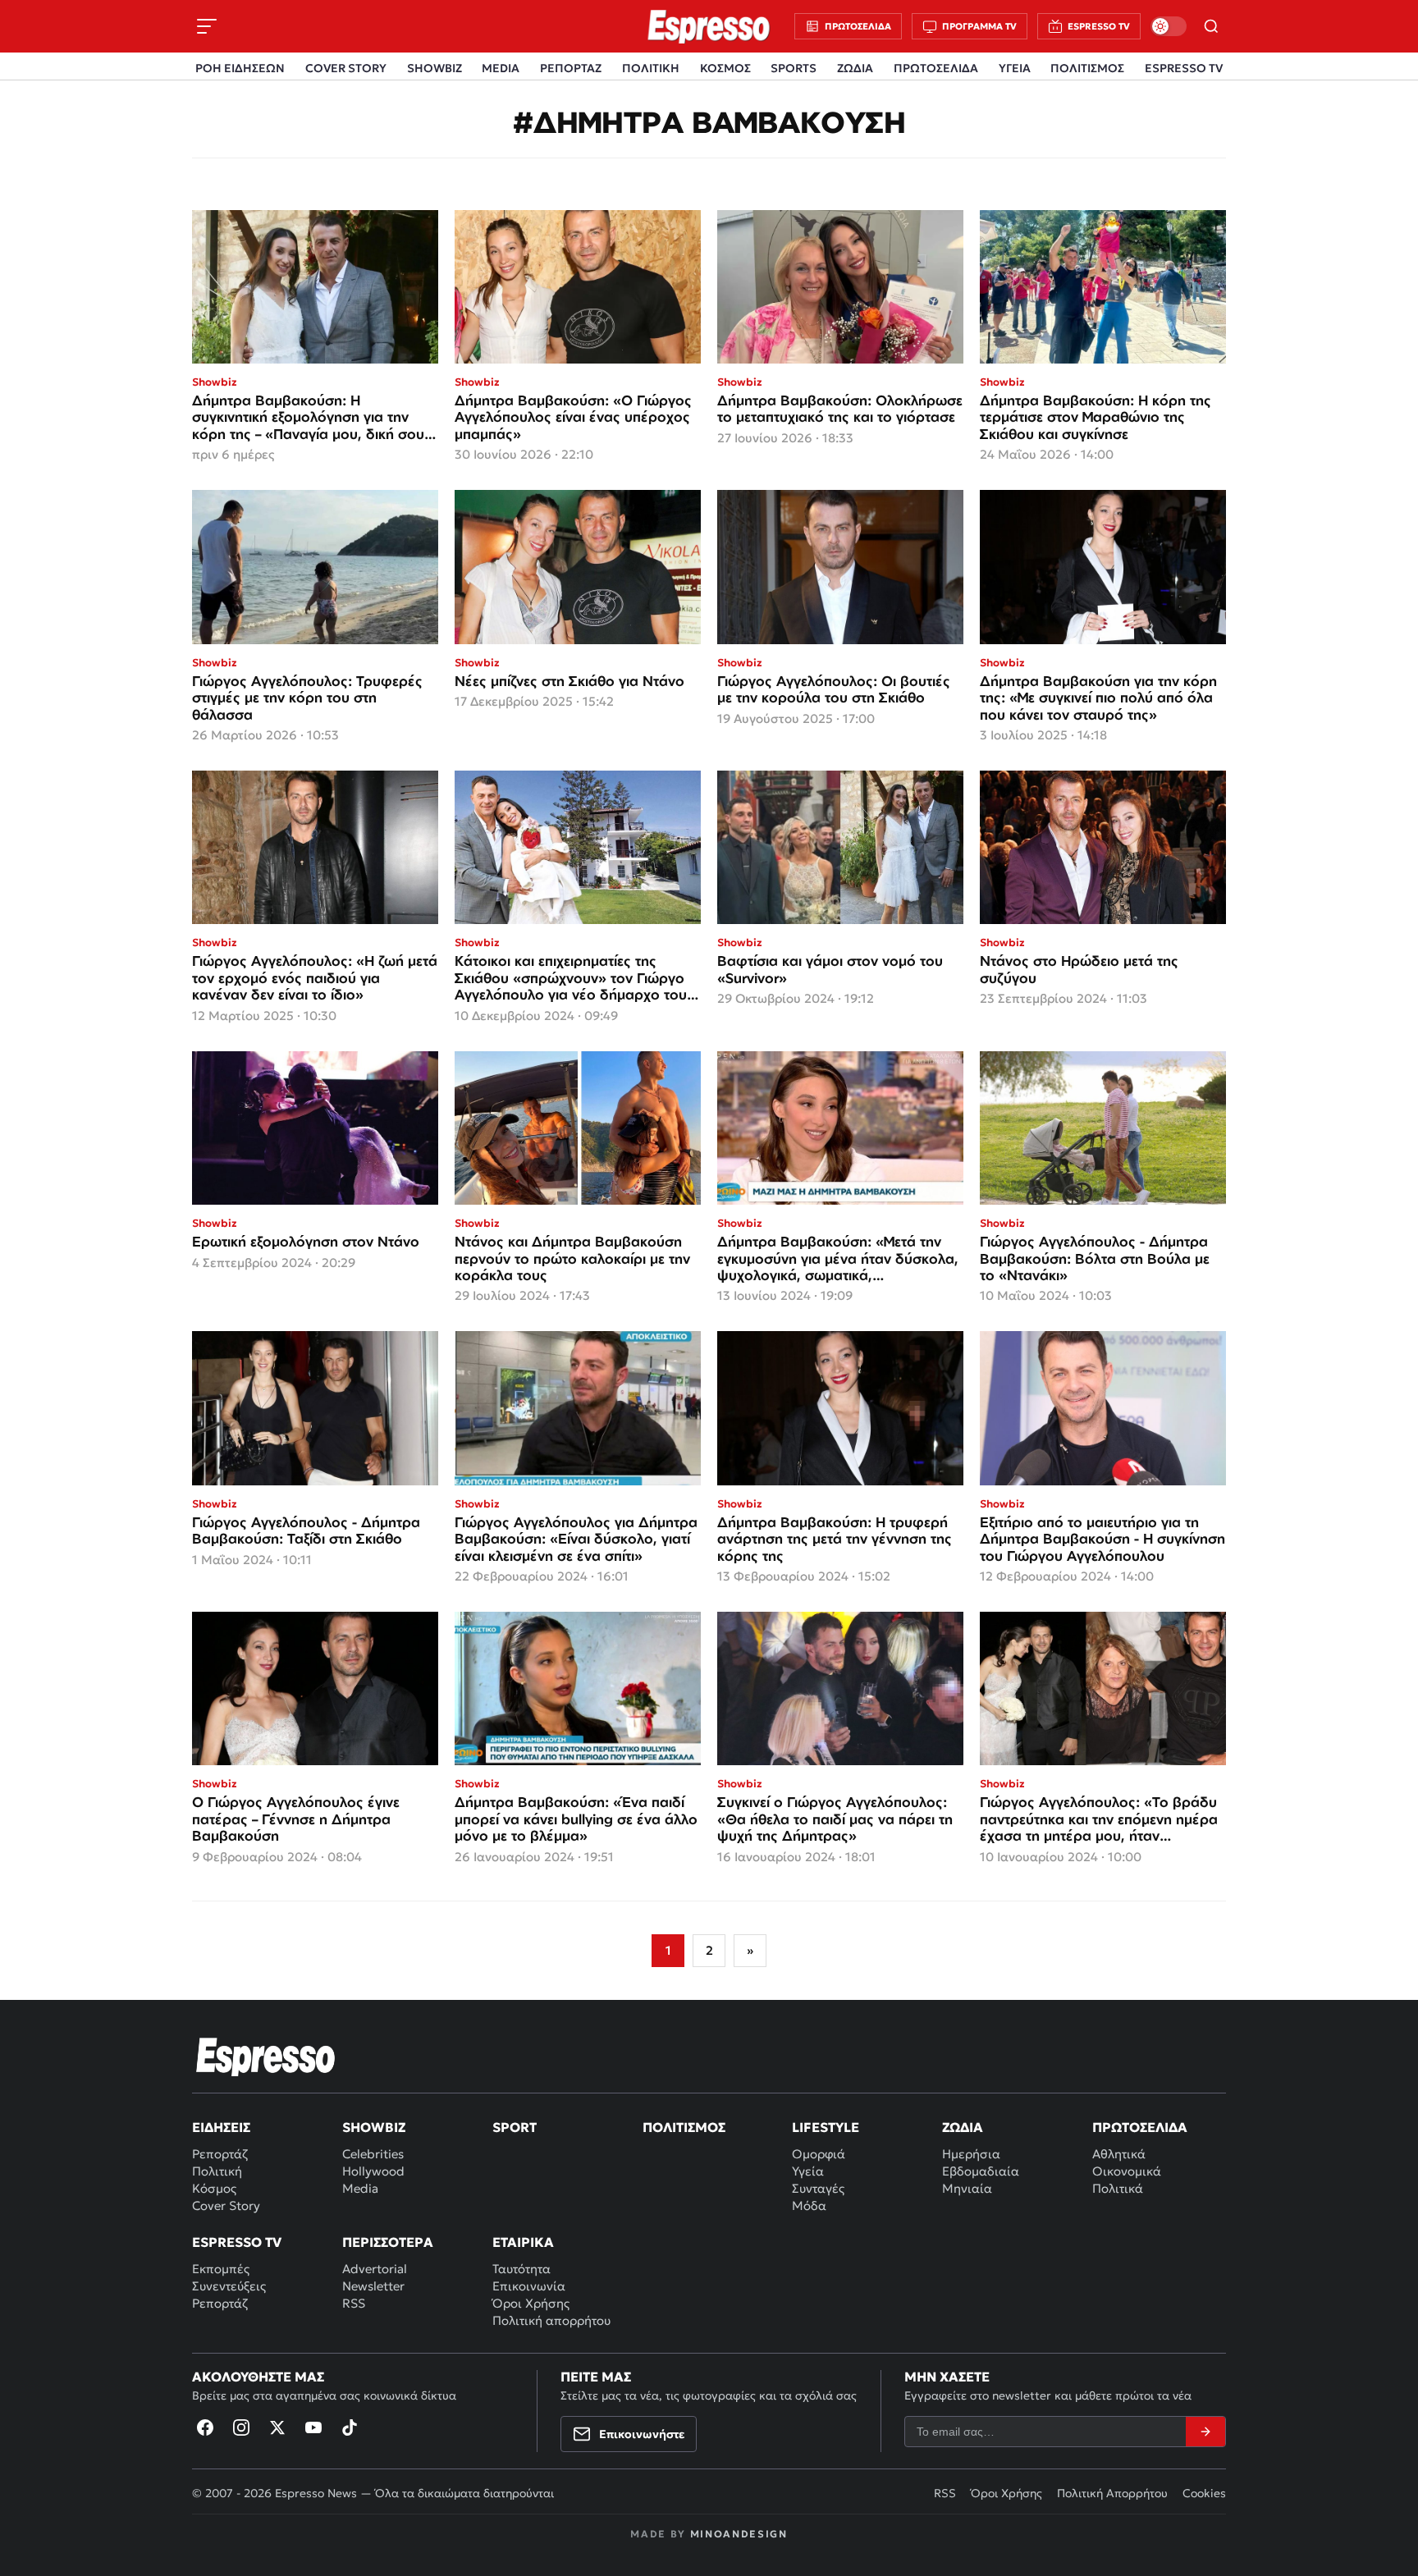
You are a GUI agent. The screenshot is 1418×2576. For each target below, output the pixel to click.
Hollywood (373, 2171)
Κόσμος (214, 2188)
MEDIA (501, 68)
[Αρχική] (266, 2057)
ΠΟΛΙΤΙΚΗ (651, 68)
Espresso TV (237, 2242)
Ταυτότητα (521, 2269)
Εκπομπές (221, 2269)
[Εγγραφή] (1205, 2432)
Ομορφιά (819, 2154)
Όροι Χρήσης (531, 2303)
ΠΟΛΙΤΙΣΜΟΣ (1087, 68)
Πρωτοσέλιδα (1140, 2127)
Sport (515, 2127)
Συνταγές (818, 2188)
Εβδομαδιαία (981, 2171)
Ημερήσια (971, 2154)
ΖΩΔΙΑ (855, 68)
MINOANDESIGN (739, 2534)
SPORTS (794, 68)
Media (360, 2188)
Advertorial (375, 2269)
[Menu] (207, 26)
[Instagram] (241, 2427)
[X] (277, 2427)
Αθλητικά (1119, 2154)
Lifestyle (826, 2127)
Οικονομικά (1127, 2171)
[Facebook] (205, 2427)
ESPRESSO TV (1184, 68)
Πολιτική (217, 2171)
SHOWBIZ (435, 68)
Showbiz (374, 2127)
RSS (354, 2303)
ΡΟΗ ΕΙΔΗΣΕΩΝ (240, 68)
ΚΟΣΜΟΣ (725, 68)
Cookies (1204, 2493)
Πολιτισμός (684, 2127)
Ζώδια (963, 2127)
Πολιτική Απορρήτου (1112, 2493)
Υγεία (808, 2171)
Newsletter (373, 2286)
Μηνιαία (967, 2188)
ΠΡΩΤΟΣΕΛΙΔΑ (936, 68)
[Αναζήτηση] (1211, 26)
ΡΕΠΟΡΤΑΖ (571, 68)
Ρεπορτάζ (220, 2154)
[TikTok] (350, 2427)
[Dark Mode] (1169, 26)
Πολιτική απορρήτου (551, 2320)
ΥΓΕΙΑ (1015, 68)
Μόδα (809, 2205)
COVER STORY (346, 68)
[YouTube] (313, 2427)
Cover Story (226, 2205)
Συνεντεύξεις (229, 2286)
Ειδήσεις (221, 2127)
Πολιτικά (1118, 2188)
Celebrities (373, 2154)
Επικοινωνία (529, 2286)
